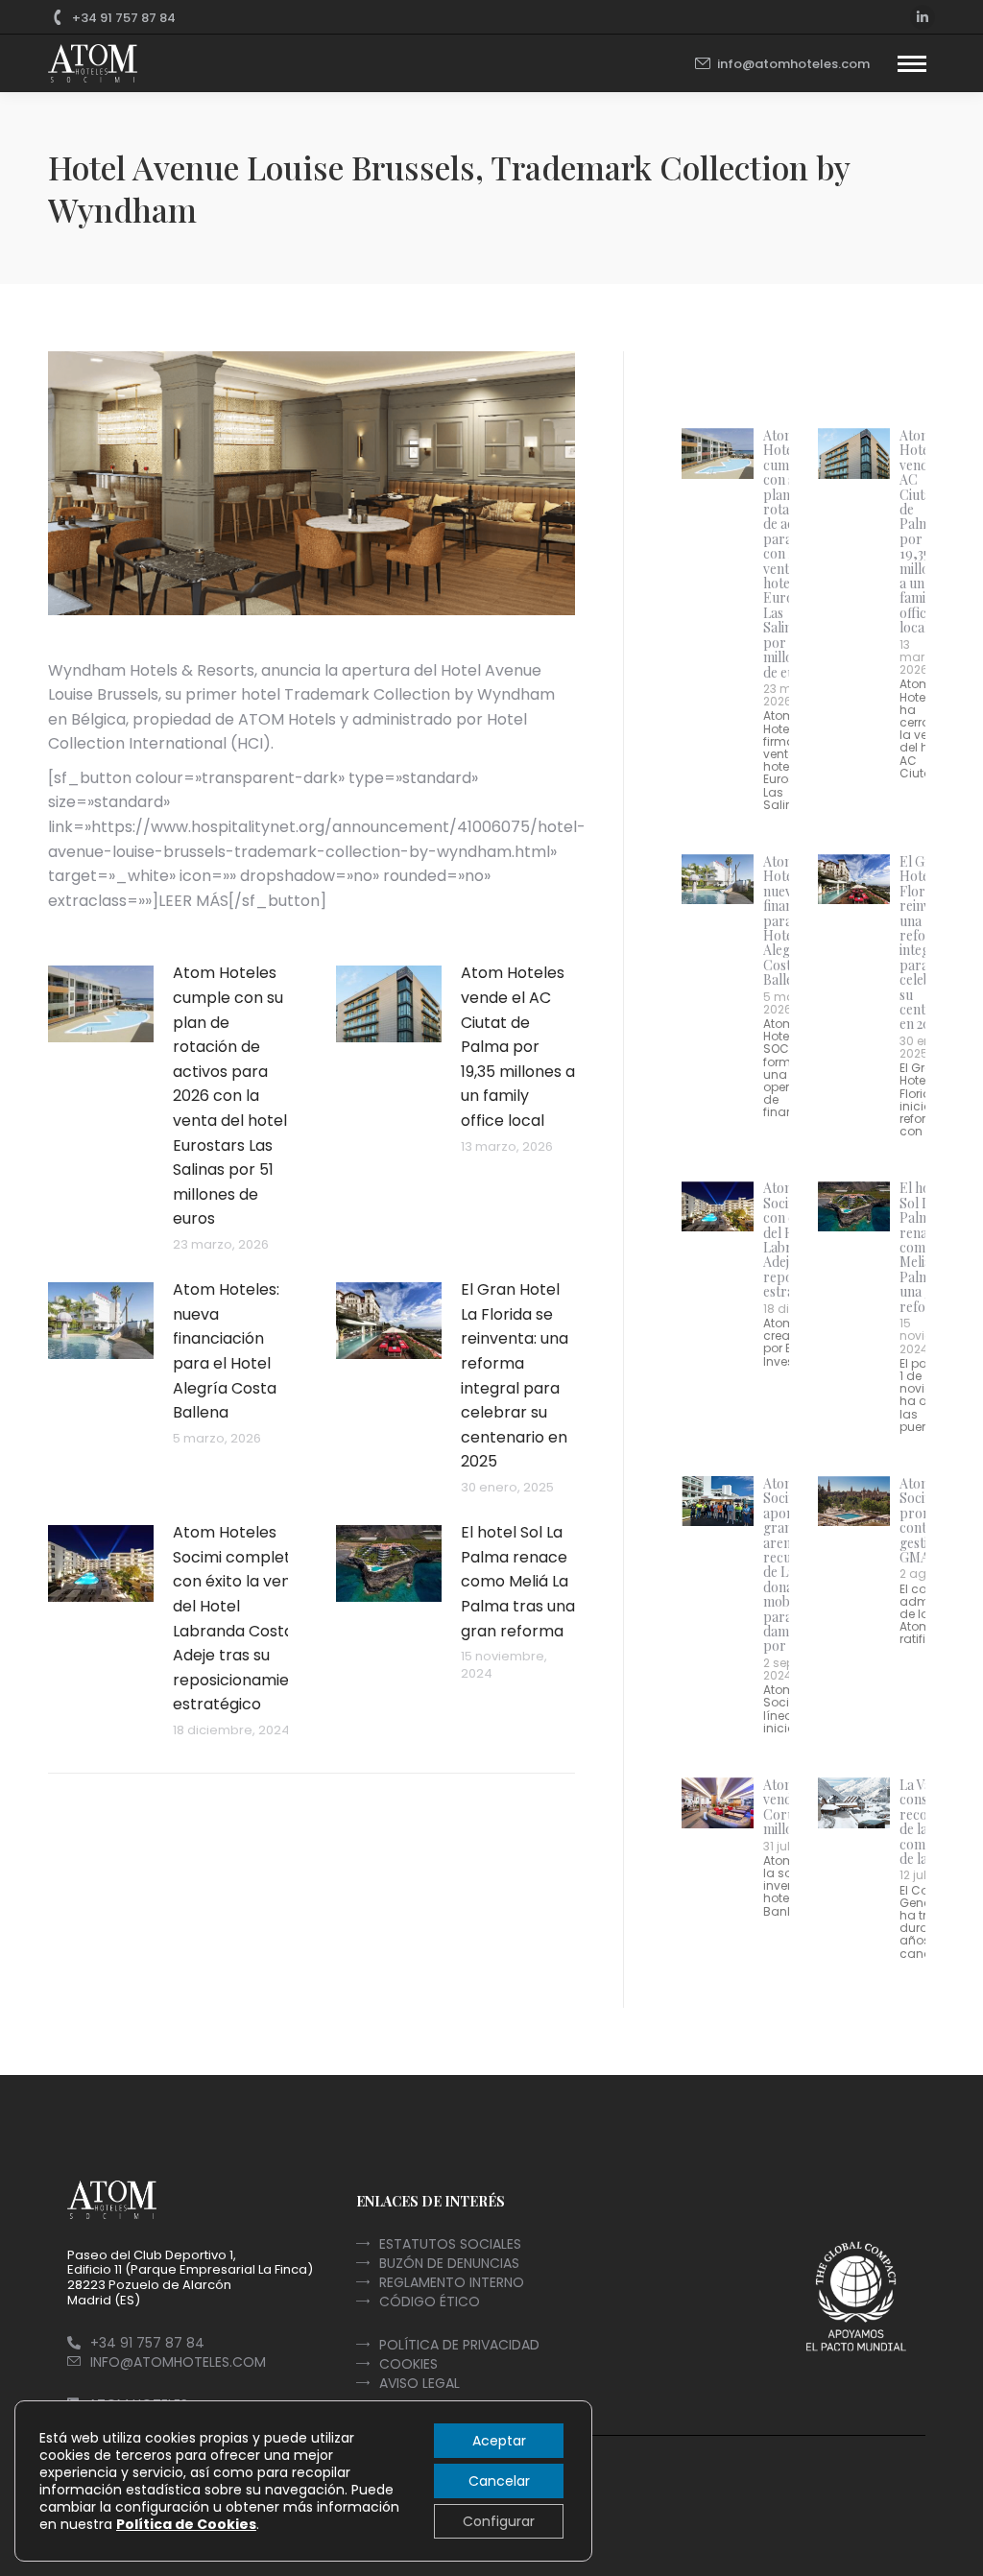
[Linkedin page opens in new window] (923, 17)
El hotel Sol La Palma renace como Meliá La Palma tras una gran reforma (518, 1581)
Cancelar (499, 2481)
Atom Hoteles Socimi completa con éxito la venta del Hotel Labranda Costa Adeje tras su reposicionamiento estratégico (244, 1618)
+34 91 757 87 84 (124, 18)
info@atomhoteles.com (793, 64)
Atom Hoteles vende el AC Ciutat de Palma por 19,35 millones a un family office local (518, 1047)
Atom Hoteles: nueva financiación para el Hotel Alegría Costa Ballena (226, 1351)
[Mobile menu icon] (912, 64)
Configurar (499, 2521)
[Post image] (101, 1004)
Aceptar (499, 2441)
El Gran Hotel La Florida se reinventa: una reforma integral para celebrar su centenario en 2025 (515, 1375)
